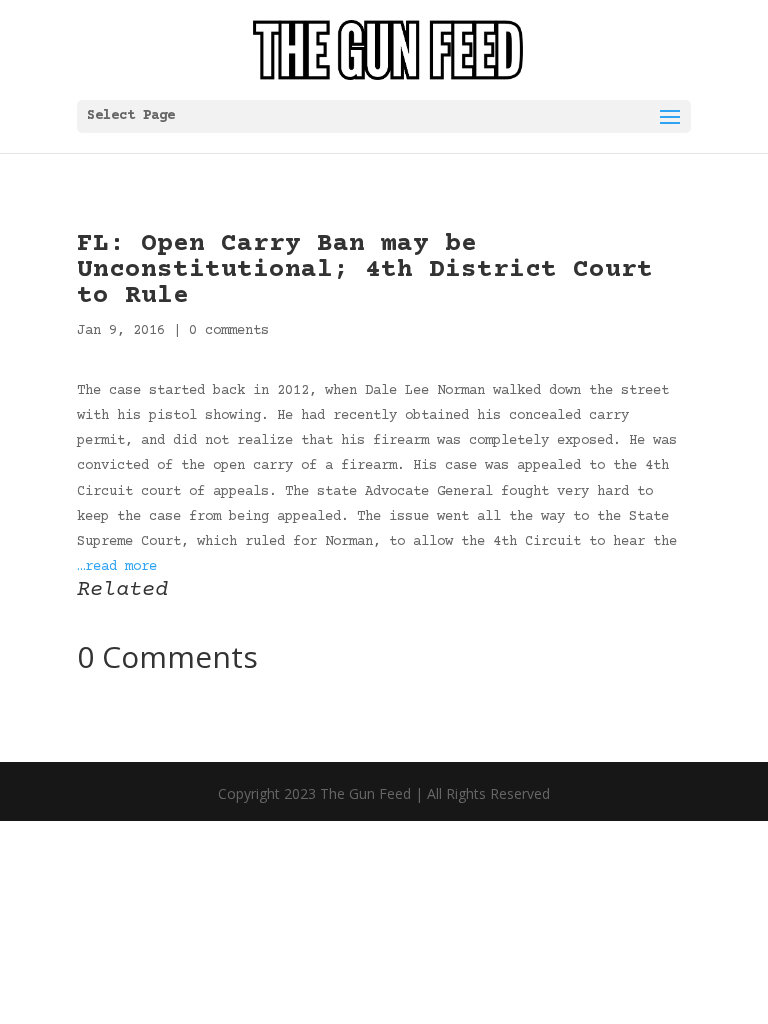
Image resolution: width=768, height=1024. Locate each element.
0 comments (229, 331)
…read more (117, 567)
